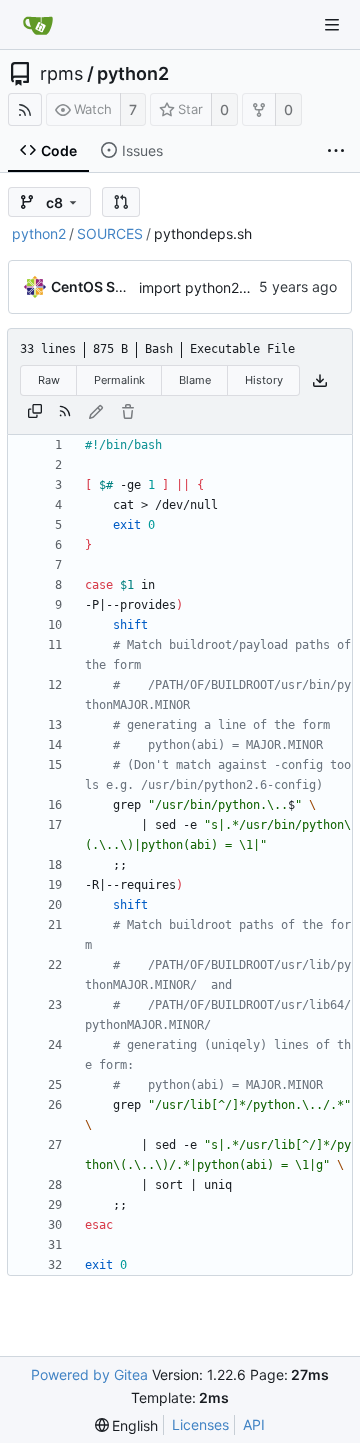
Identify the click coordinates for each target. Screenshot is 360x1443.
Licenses (200, 1424)
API (254, 1424)
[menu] (127, 1425)
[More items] (336, 151)
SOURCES (110, 233)
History (264, 380)
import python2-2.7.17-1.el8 (228, 287)
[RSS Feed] (25, 109)
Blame (195, 380)
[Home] (38, 25)
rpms (61, 74)
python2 (133, 74)
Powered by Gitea (89, 1374)
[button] (121, 202)
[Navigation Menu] (332, 25)
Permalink (119, 380)
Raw (49, 380)
